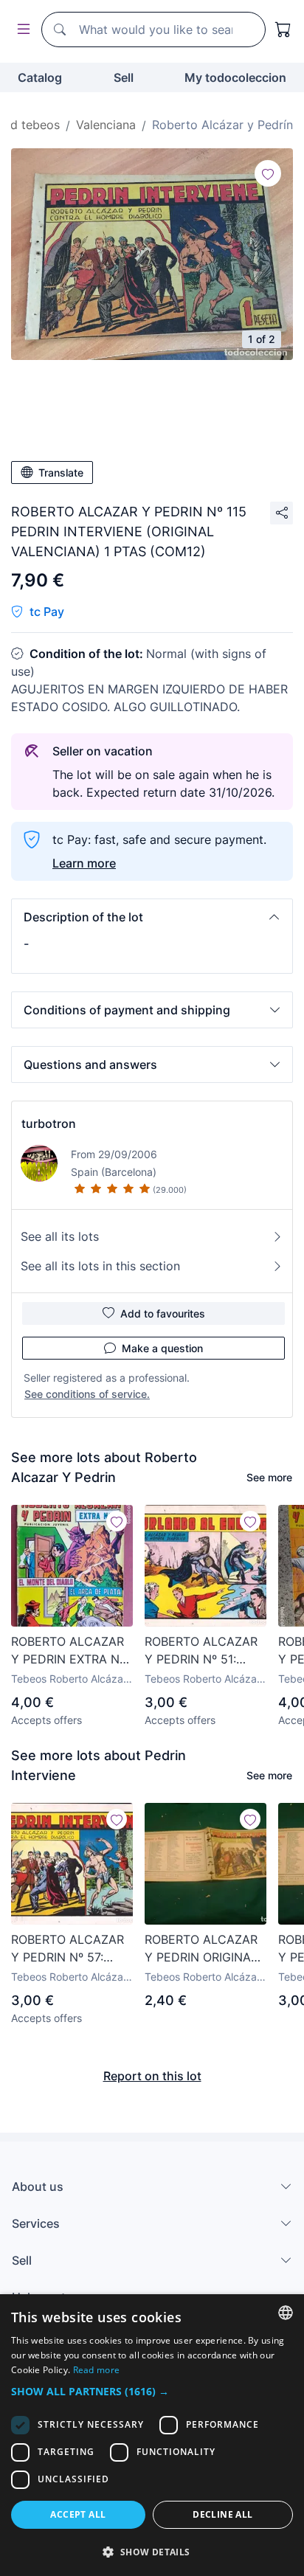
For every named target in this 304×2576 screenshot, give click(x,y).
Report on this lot (152, 2076)
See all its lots (60, 1236)
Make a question (162, 1348)
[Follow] (268, 173)
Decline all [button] (222, 2514)
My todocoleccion (235, 77)
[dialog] (152, 2435)
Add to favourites (163, 1313)
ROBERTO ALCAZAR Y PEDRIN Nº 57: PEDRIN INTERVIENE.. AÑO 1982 (72, 1949)
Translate (61, 472)
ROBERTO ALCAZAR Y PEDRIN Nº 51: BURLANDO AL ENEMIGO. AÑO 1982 (203, 1651)
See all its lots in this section (100, 1266)
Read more (97, 2370)
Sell (124, 77)
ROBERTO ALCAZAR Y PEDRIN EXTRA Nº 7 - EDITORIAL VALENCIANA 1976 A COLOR (70, 1651)
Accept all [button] (78, 2514)
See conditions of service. (87, 1394)
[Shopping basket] (283, 30)
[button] (152, 917)
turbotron (49, 1123)
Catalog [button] (40, 77)
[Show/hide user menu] (21, 30)
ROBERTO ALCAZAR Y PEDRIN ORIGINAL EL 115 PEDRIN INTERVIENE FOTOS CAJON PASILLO (201, 1949)
